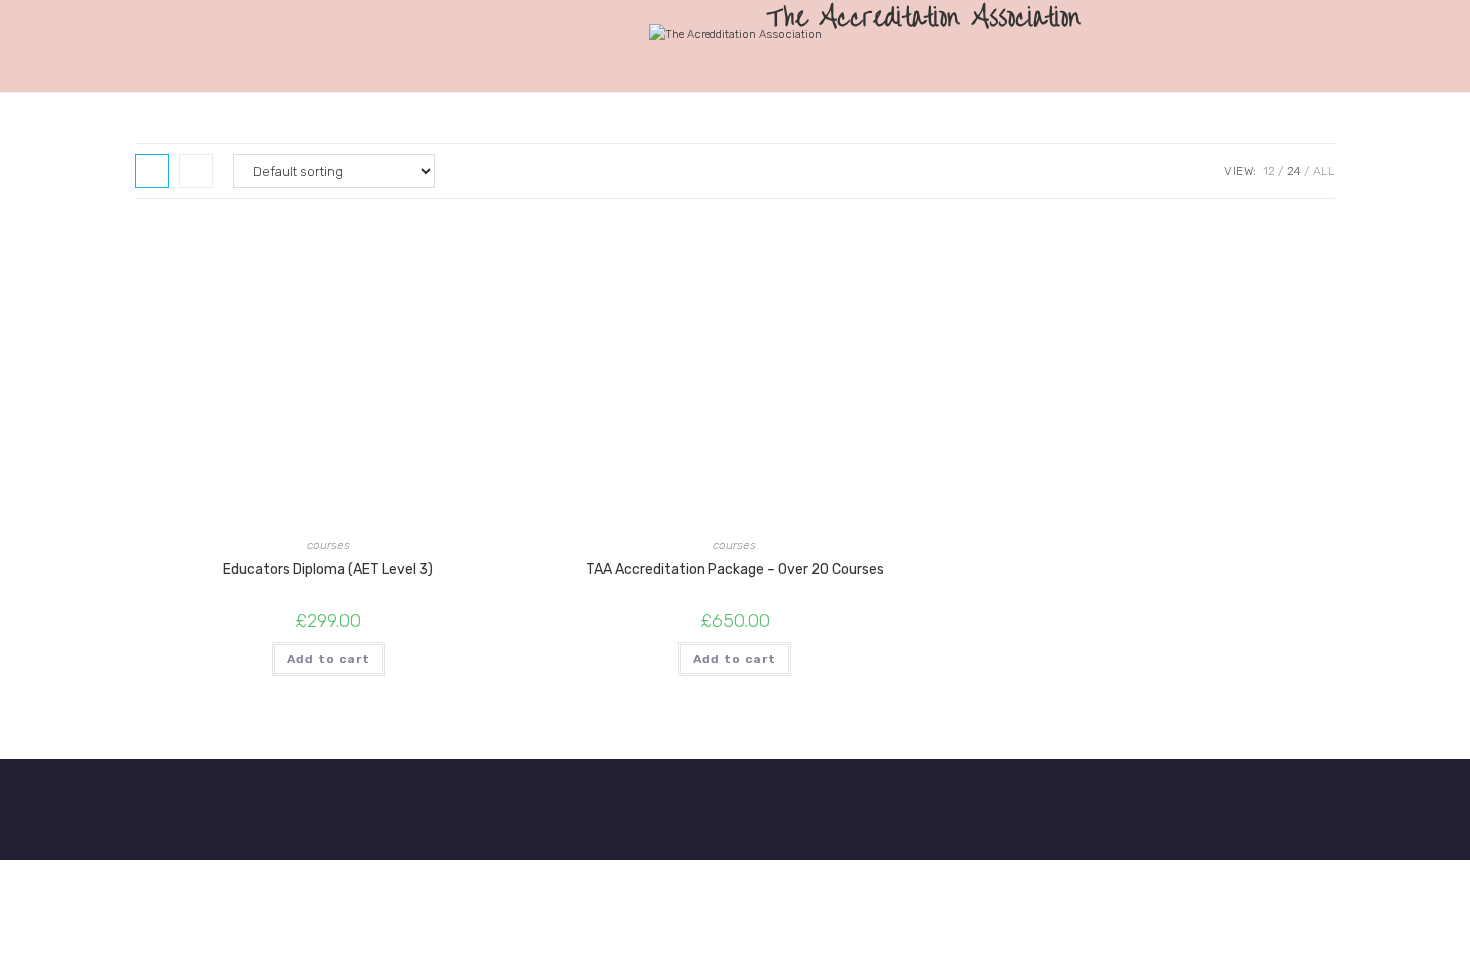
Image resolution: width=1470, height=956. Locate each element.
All (1324, 171)
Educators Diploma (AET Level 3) (328, 569)
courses (328, 545)
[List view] (196, 171)
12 (1269, 171)
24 (1294, 171)
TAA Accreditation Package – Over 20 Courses (735, 569)
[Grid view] (152, 171)
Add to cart (328, 659)
